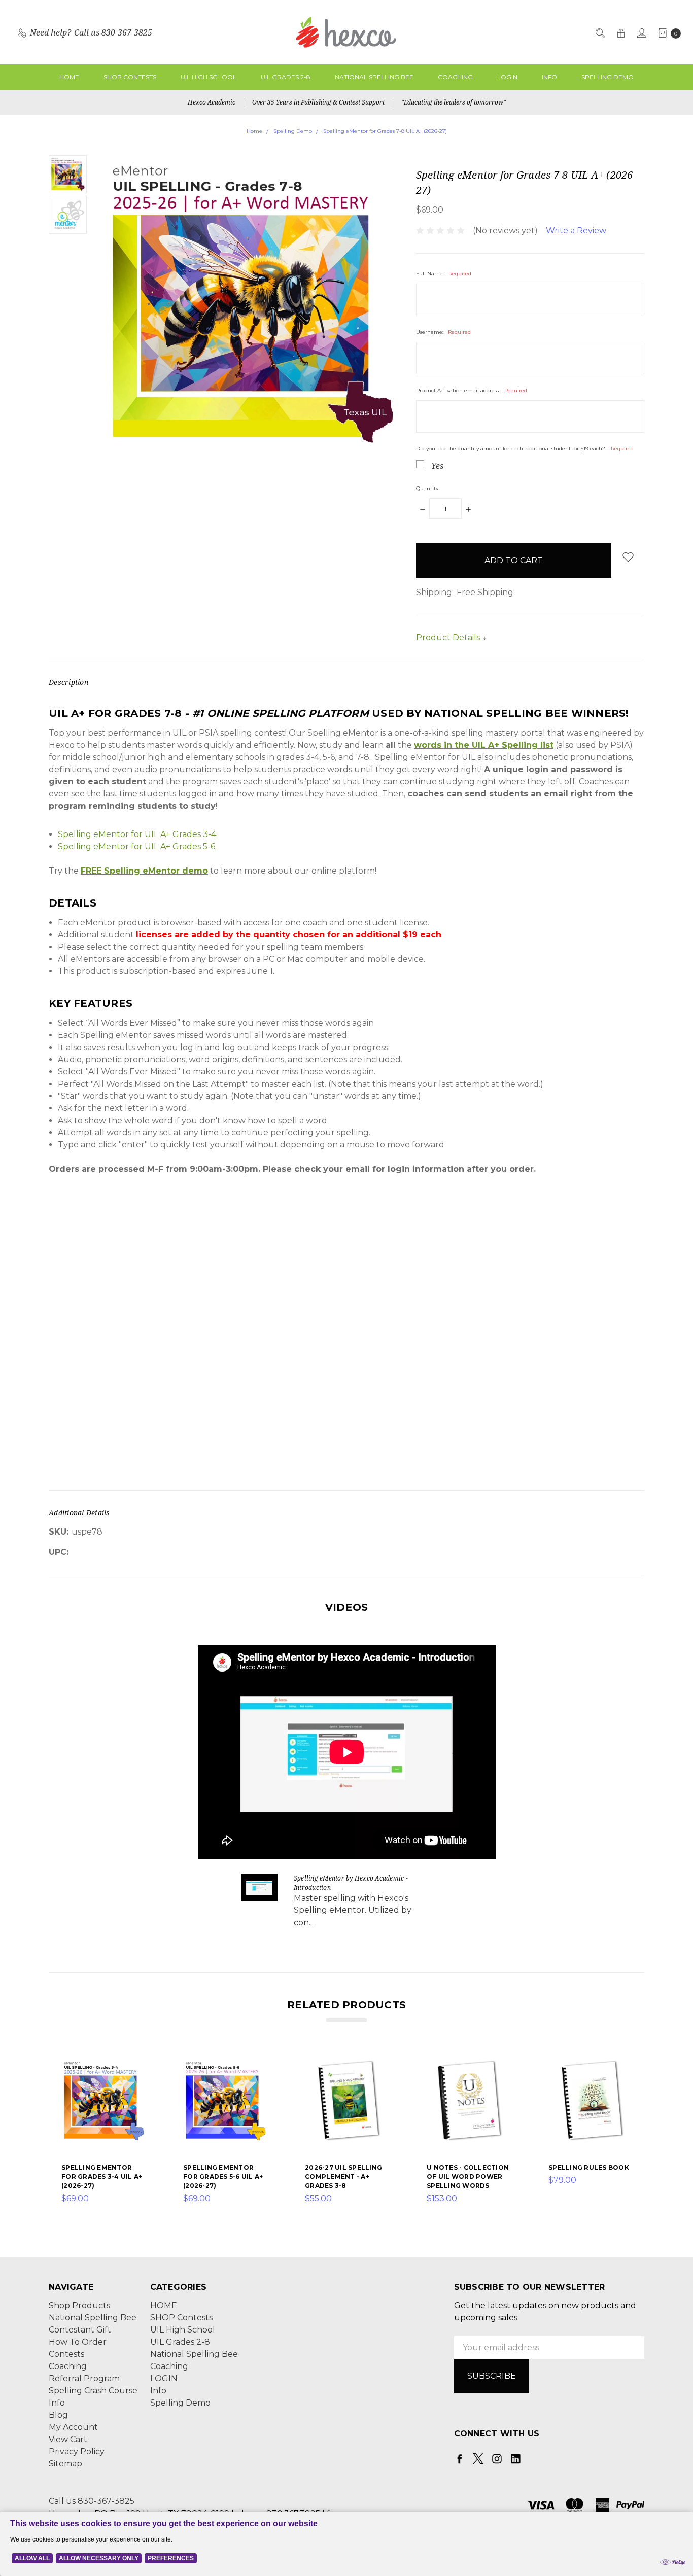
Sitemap (65, 2464)
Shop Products (79, 2305)
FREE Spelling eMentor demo (144, 871)
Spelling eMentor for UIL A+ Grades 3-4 (137, 834)
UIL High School (209, 77)
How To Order (78, 2342)
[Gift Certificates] (620, 32)
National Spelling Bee (374, 77)
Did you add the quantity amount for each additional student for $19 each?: (525, 449)
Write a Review (576, 231)
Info (549, 77)
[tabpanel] (103, 2132)
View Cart (68, 2439)
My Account (73, 2427)
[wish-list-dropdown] (628, 557)
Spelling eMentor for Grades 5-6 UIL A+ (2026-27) (223, 2177)
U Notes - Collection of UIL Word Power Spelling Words (468, 2177)
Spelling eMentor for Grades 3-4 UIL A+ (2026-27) (102, 2177)
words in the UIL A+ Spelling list (484, 745)
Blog (58, 2415)
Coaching (455, 77)
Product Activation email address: (472, 390)
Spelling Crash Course (93, 2391)
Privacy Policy (77, 2451)
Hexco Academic (212, 102)
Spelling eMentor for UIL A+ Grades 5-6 (136, 846)
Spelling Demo (608, 77)
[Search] (599, 32)
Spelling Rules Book (589, 2167)
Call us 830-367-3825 (92, 2501)
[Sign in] (641, 32)
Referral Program (84, 2378)
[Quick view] (140, 2065)
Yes (437, 466)
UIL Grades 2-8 (286, 77)
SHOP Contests (130, 77)
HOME (69, 77)
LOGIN (507, 77)
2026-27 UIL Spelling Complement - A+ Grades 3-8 (343, 2177)
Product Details (449, 637)
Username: (443, 332)
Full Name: (444, 274)
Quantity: (428, 488)
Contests (66, 2354)
